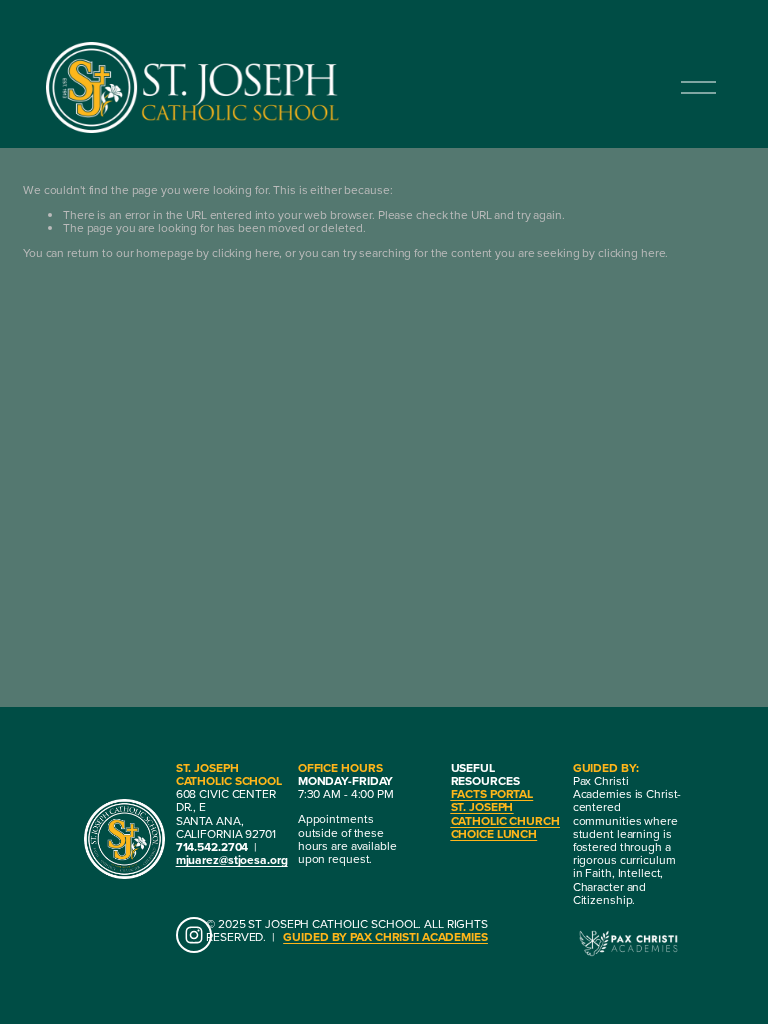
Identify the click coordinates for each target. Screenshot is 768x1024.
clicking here (245, 252)
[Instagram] (194, 935)
